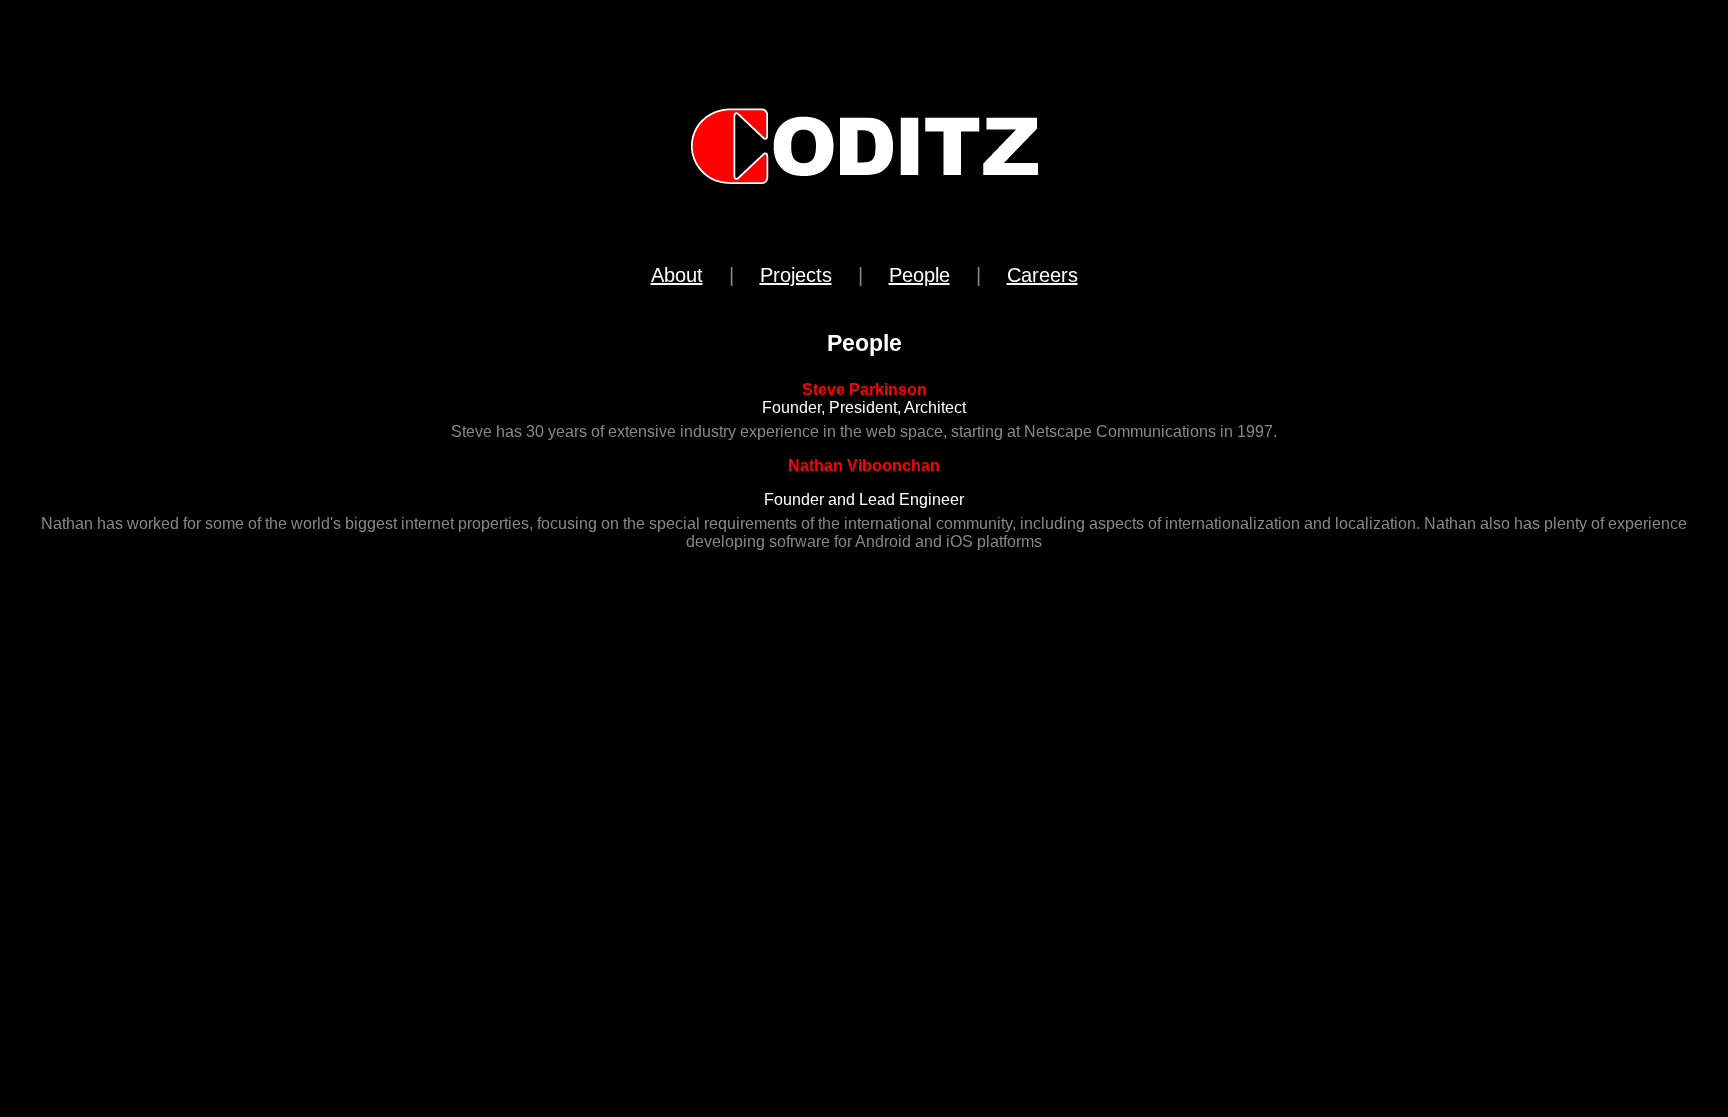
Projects (796, 275)
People (919, 275)
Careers (1042, 275)
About (677, 275)
